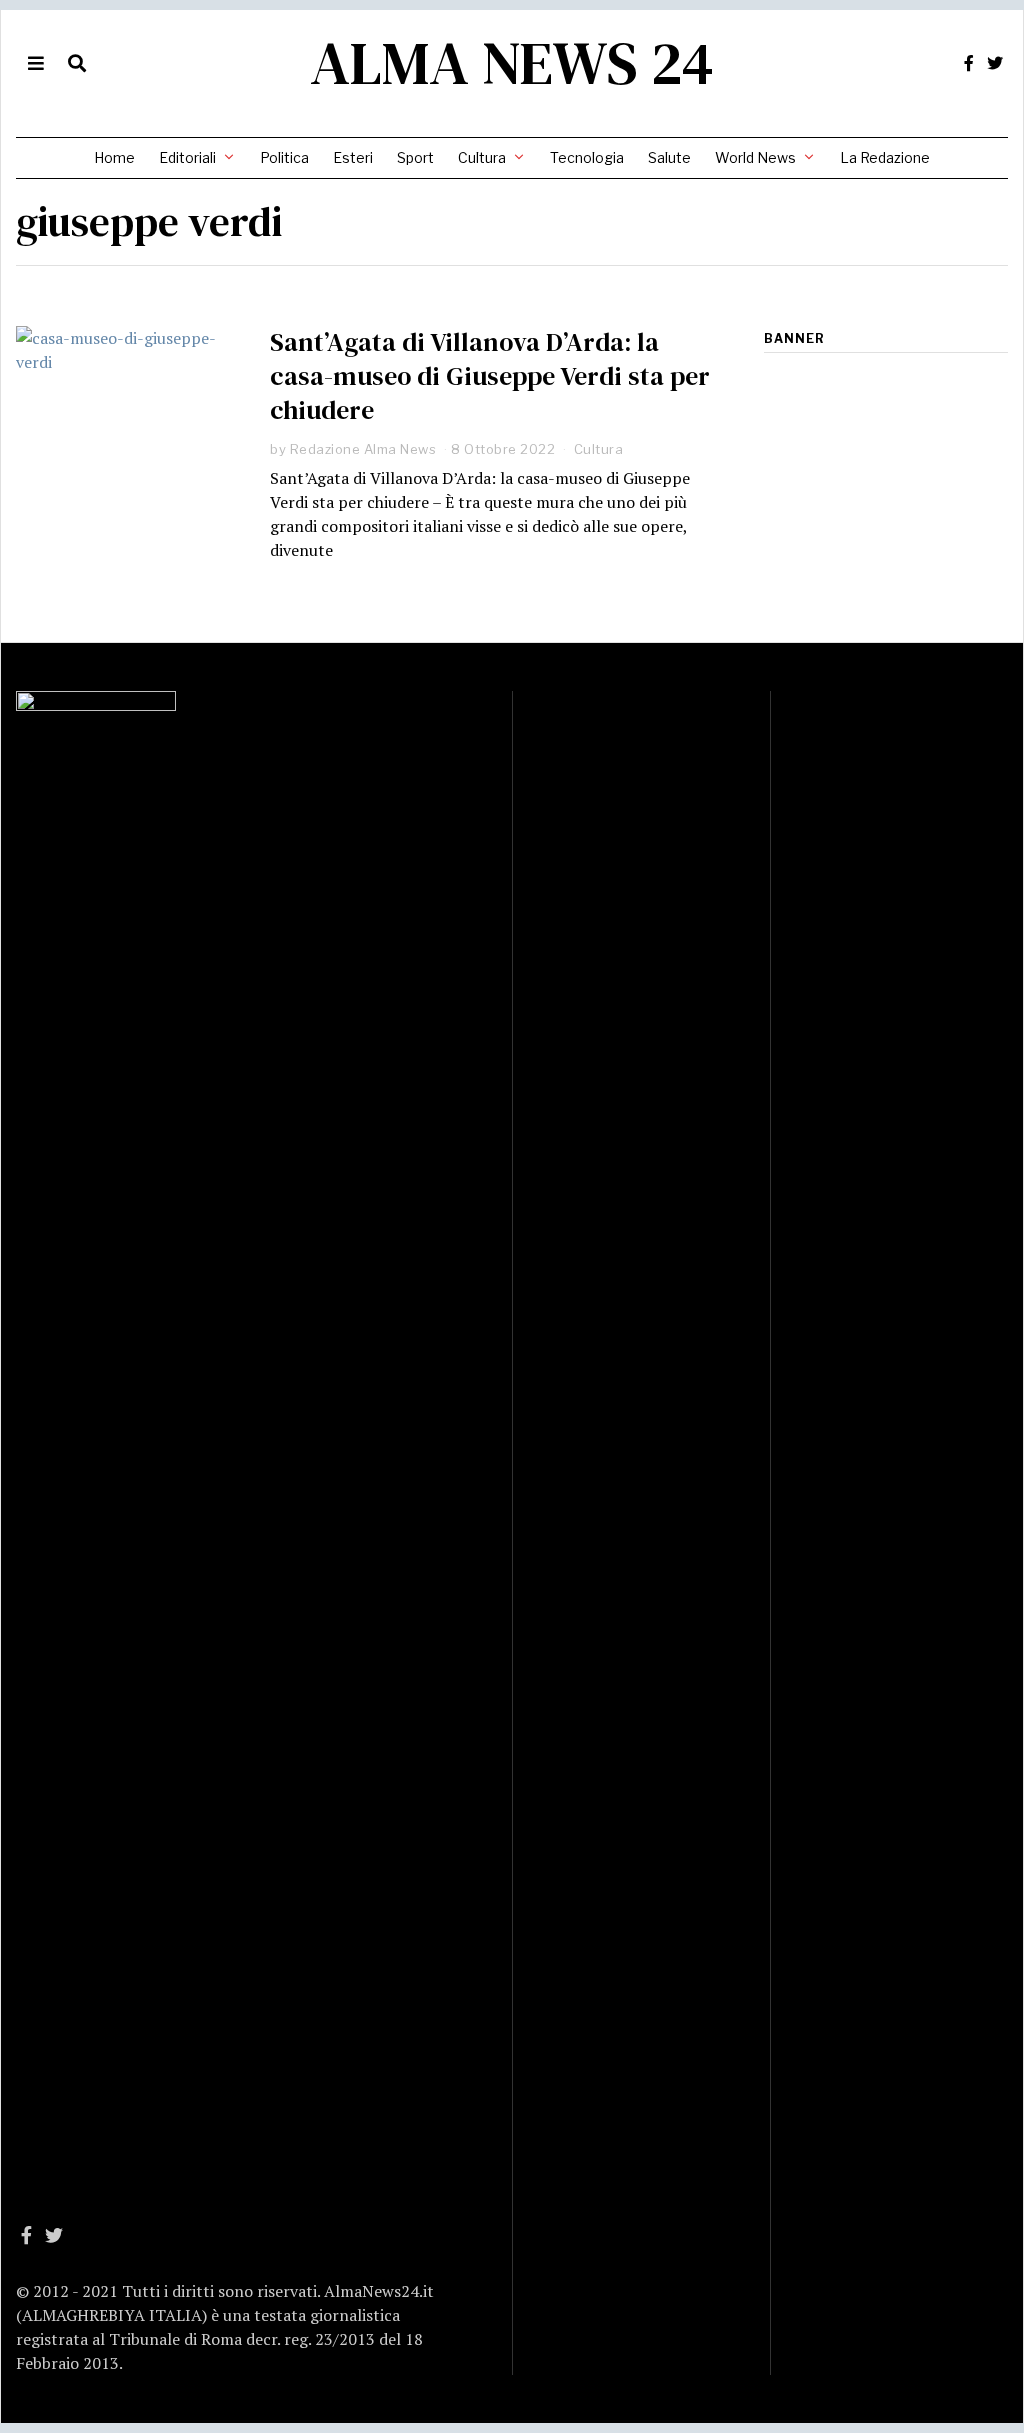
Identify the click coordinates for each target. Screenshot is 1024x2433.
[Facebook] (969, 63)
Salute (669, 157)
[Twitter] (995, 63)
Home (114, 157)
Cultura (482, 157)
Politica (284, 157)
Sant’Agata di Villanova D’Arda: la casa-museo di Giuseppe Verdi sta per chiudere (490, 376)
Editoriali (187, 157)
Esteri (353, 157)
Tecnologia (587, 157)
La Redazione (885, 157)
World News (755, 157)
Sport (415, 157)
